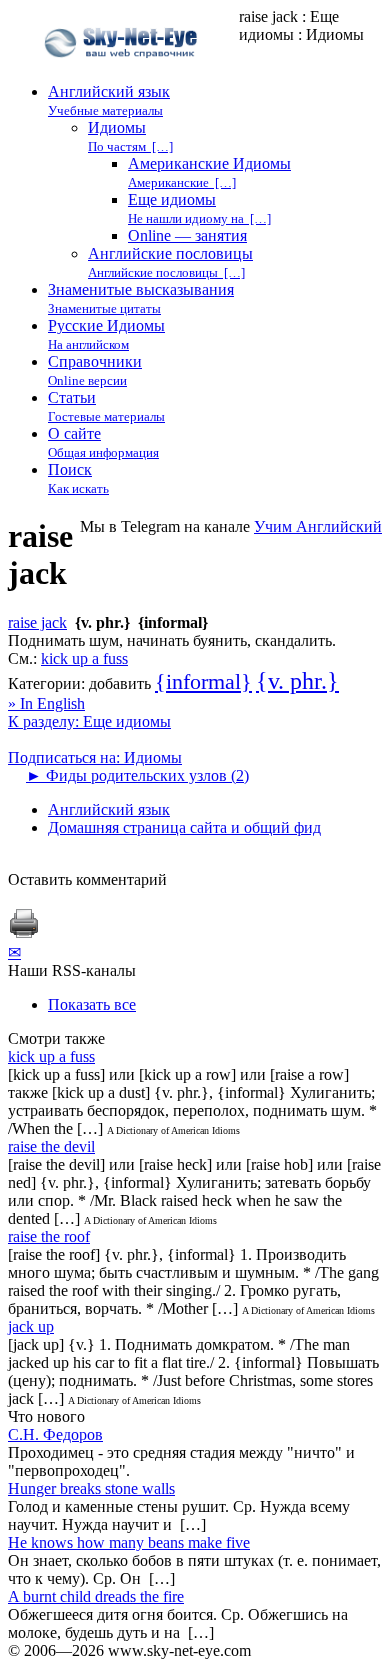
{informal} (203, 681)
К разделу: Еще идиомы (89, 721)
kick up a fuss (84, 658)
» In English (46, 703)
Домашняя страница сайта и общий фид (184, 827)
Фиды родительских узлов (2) (137, 775)
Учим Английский (318, 526)
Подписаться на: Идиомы (95, 757)
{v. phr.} (297, 681)
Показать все (92, 1004)
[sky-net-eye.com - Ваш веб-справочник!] (123, 73)
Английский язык (109, 809)
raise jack (37, 622)
